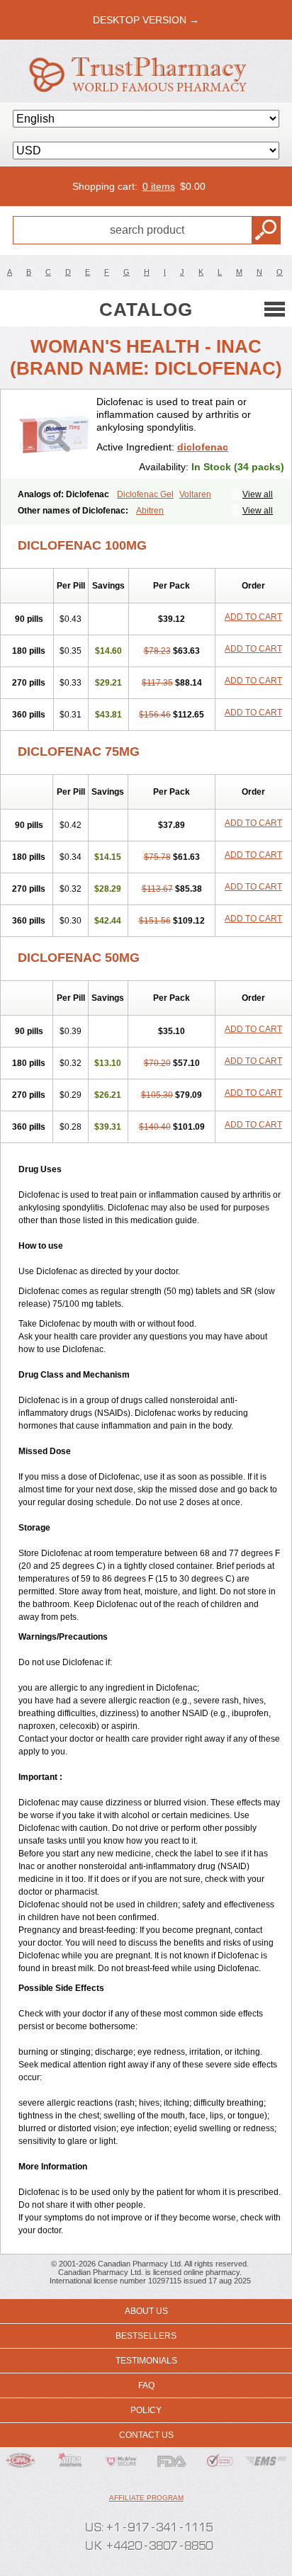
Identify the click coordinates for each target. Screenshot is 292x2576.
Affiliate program (146, 2498)
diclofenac (203, 447)
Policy (146, 2410)
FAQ (146, 2385)
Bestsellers (146, 2336)
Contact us (146, 2435)
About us (146, 2311)
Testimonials (146, 2361)
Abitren (150, 511)
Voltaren (195, 494)
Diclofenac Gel (145, 494)
